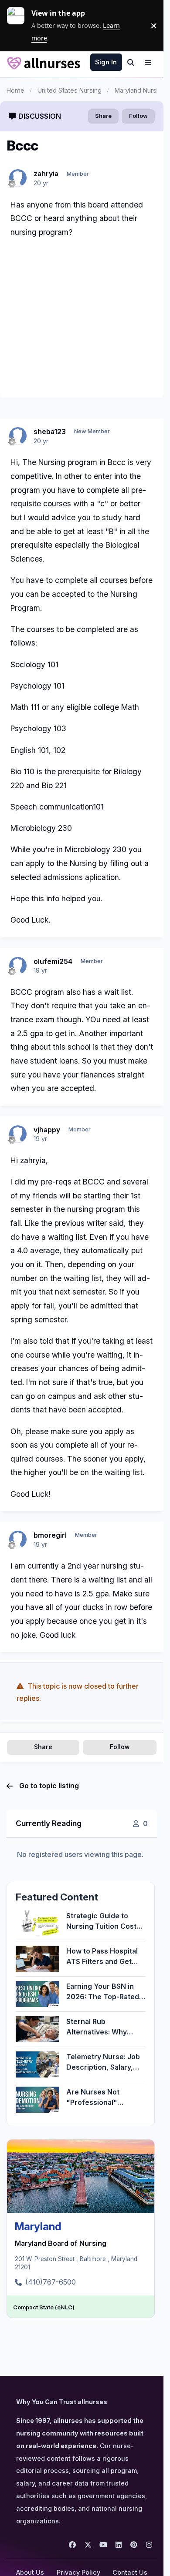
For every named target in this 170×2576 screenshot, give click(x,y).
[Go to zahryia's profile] (18, 178)
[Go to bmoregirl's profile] (18, 1539)
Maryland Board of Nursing (61, 2243)
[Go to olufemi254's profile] (18, 966)
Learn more (19, 26)
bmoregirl (50, 1535)
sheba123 (50, 432)
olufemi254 (53, 961)
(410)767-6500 (51, 2282)
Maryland (38, 2226)
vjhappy (47, 1130)
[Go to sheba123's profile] (18, 436)
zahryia (46, 174)
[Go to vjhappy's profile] (18, 1134)
